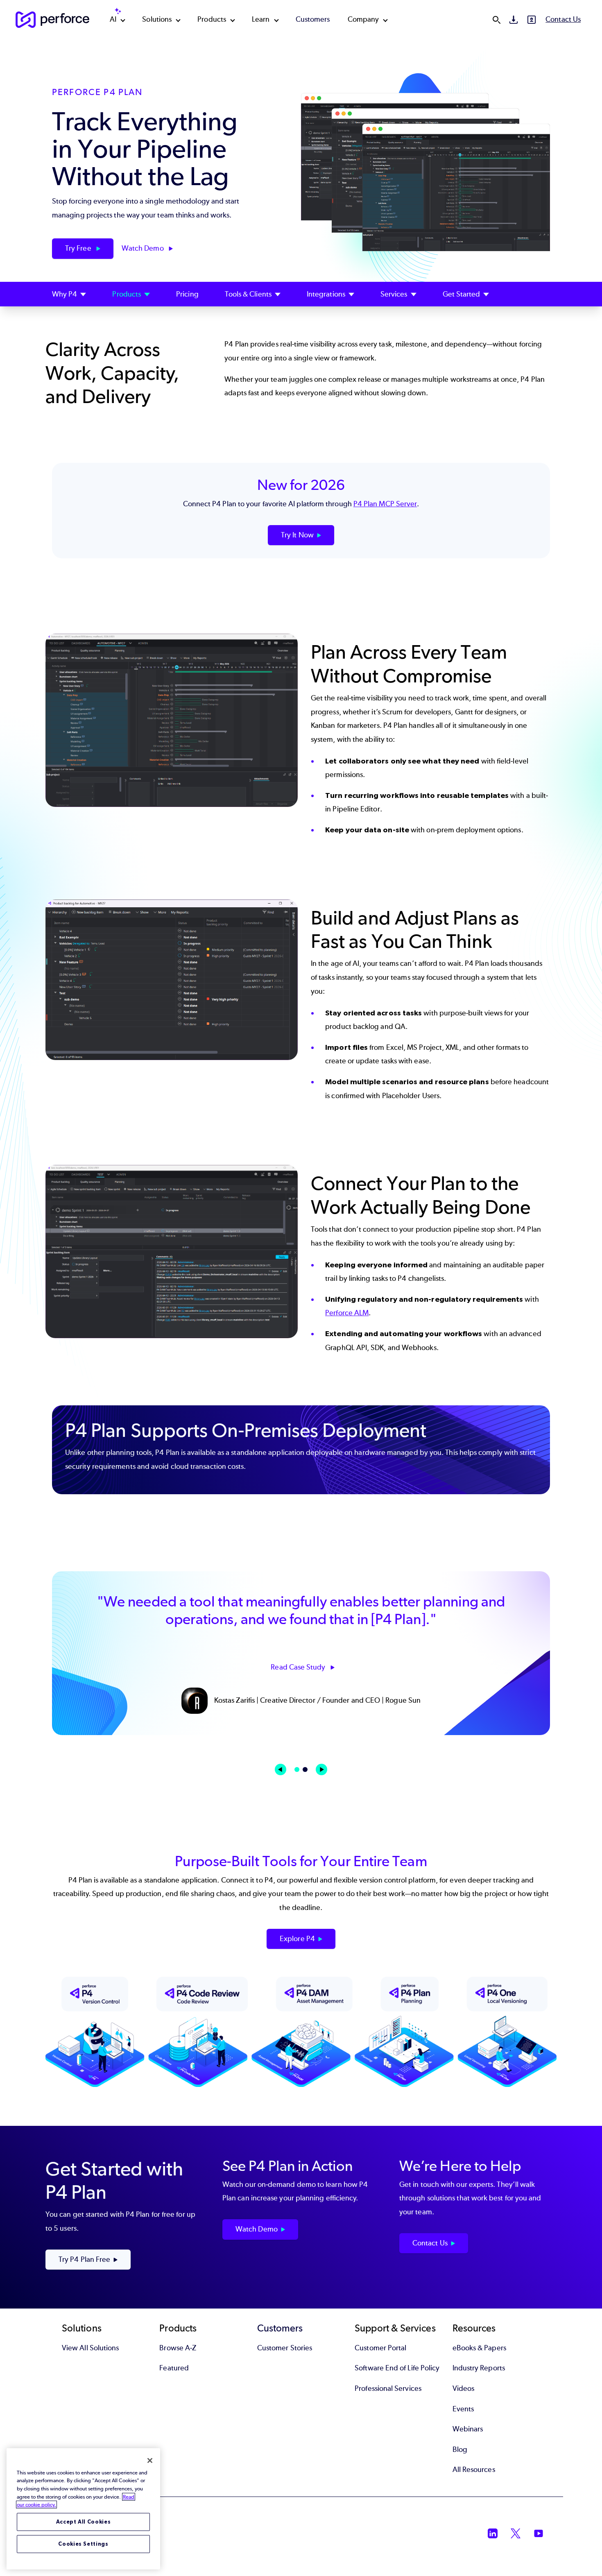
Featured (174, 2368)
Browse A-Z (178, 2348)
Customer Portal (380, 2348)
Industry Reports (479, 2368)
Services (394, 294)
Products (212, 19)
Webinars (468, 2429)
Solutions (157, 19)
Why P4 (64, 294)
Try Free (79, 248)
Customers (313, 19)
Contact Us (563, 19)
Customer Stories (285, 2348)
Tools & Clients (248, 294)
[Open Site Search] (496, 20)
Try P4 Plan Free (84, 2259)
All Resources (474, 2470)
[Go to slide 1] (297, 1769)
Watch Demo (144, 248)
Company (363, 19)
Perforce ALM (347, 1313)
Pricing (187, 294)
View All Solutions (90, 2348)
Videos (463, 2388)
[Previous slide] (281, 1769)
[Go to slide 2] (305, 1769)
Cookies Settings (83, 2544)
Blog (460, 2449)
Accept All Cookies (84, 2522)
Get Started (462, 294)
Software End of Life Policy (397, 2368)
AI (113, 19)
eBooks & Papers (479, 2348)
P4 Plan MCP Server (385, 504)
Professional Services (388, 2388)
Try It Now (297, 535)
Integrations (326, 294)
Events (463, 2409)
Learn (261, 19)
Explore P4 (297, 1939)
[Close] (150, 2460)
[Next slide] (321, 1769)
